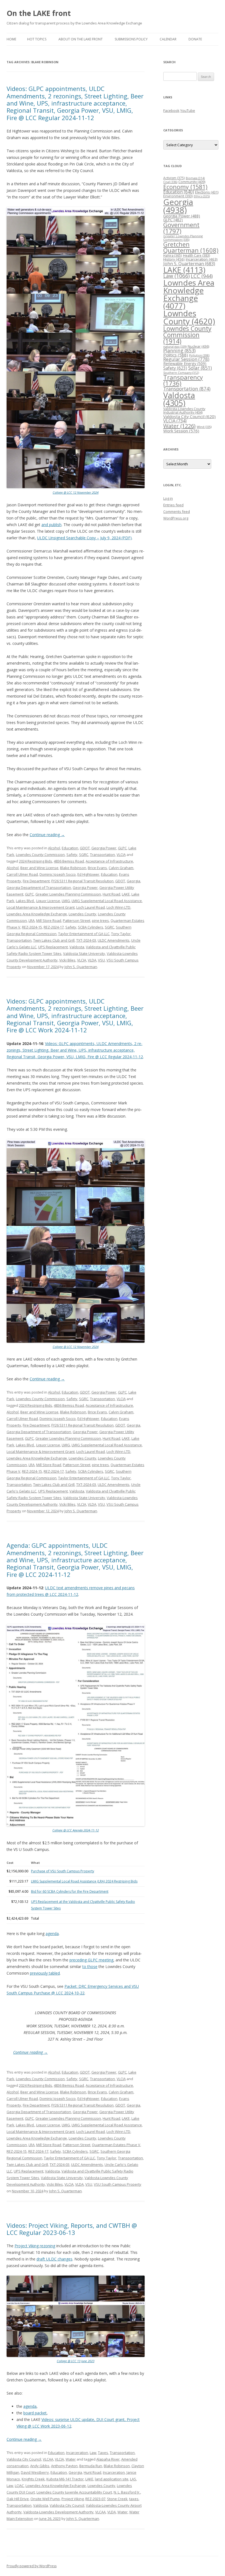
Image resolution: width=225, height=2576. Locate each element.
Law (93, 2453)
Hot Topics (37, 39)
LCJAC (19, 2486)
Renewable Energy (185, 364)
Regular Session (186, 359)
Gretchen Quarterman (191, 247)
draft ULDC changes (54, 2259)
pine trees (100, 921)
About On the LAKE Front (81, 39)
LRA (32, 921)
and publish (51, 525)
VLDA (92, 960)
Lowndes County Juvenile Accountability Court (74, 2492)
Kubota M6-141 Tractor (65, 2479)
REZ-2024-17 (54, 927)
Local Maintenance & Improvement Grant (41, 907)
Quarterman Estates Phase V (116, 2145)
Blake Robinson (73, 868)
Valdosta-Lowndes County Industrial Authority (184, 411)
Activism (174, 178)
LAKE (126, 894)
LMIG (66, 901)
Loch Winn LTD (118, 907)
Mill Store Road (49, 921)
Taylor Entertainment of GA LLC (84, 934)
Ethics (202, 196)
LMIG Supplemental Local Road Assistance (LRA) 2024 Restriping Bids (84, 1881)
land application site (112, 2479)
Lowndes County (82, 914)
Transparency (183, 380)
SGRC (84, 855)
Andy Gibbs (40, 2466)
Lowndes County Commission (40, 855)
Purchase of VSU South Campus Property (63, 1871)
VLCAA (48, 2459)
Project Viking (73, 2499)
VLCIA (121, 855)
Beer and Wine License (39, 868)
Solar (200, 368)
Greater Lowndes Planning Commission (68, 894)
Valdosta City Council (24, 2459)
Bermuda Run (91, 2466)
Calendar (168, 39)
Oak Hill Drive (18, 2499)
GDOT (85, 848)
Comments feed (177, 512)
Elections (207, 192)
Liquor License (48, 901)
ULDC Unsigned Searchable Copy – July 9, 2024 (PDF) (84, 538)
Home (11, 39)
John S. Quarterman (81, 967)
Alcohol (54, 848)
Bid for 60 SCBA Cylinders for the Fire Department (70, 1891)
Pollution (199, 355)
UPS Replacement (53, 947)
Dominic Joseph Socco (58, 874)
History (174, 259)
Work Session (181, 431)
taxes (134, 2499)
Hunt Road (111, 894)
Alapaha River (108, 2459)
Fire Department (36, 881)
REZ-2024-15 (32, 927)
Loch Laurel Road (91, 907)
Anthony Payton (64, 2466)
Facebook (171, 110)
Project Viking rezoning (35, 2246)
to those (90, 1966)
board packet (35, 2413)
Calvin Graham (121, 868)
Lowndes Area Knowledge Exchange (37, 914)
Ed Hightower (88, 874)
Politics (176, 355)
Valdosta (77, 947)
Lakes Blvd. (25, 901)
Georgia (133, 881)
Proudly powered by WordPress (32, 2566)
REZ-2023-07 (95, 2499)
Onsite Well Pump (45, 2499)
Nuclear (198, 346)
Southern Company (181, 373)
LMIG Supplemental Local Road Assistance (107, 901)
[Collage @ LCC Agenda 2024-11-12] (76, 1825)
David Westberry (35, 2472)
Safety (72, 855)
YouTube (188, 110)
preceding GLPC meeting (91, 1960)
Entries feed (173, 505)
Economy (185, 187)
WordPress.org (176, 518)
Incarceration (77, 2453)
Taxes (103, 2453)
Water (71, 2459)
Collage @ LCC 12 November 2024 (76, 492)
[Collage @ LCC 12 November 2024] (76, 487)
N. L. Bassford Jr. (127, 2492)
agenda (52, 1934)
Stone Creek (117, 2499)
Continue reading (47, 835)
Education (70, 848)
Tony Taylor (121, 934)
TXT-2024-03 (86, 940)
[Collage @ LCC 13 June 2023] (76, 2356)
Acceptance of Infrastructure (109, 861)
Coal (170, 182)
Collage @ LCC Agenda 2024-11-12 (76, 1830)
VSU (101, 960)
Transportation (102, 855)
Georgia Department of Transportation (39, 888)
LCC (202, 276)
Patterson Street (77, 921)
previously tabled (45, 1973)
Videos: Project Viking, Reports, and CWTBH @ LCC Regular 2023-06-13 (72, 2229)
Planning (179, 350)
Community (192, 182)
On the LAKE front (39, 13)
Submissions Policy (131, 39)
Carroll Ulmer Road (22, 874)
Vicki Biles (67, 960)
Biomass (195, 178)
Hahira (173, 255)
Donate (195, 39)
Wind (204, 427)
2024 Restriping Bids (36, 861)
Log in (168, 498)
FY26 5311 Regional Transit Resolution (82, 881)
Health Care (196, 255)
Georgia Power (104, 848)
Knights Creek (33, 2479)
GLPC (122, 848)
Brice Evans (97, 868)
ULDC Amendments (114, 940)
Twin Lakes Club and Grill (54, 940)
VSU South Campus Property (118, 2184)
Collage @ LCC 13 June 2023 (76, 2361)
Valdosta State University (84, 953)
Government (181, 228)
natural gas (175, 346)
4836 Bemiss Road (69, 861)
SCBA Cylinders (91, 927)
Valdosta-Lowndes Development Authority (58, 2512)
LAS (133, 2479)
